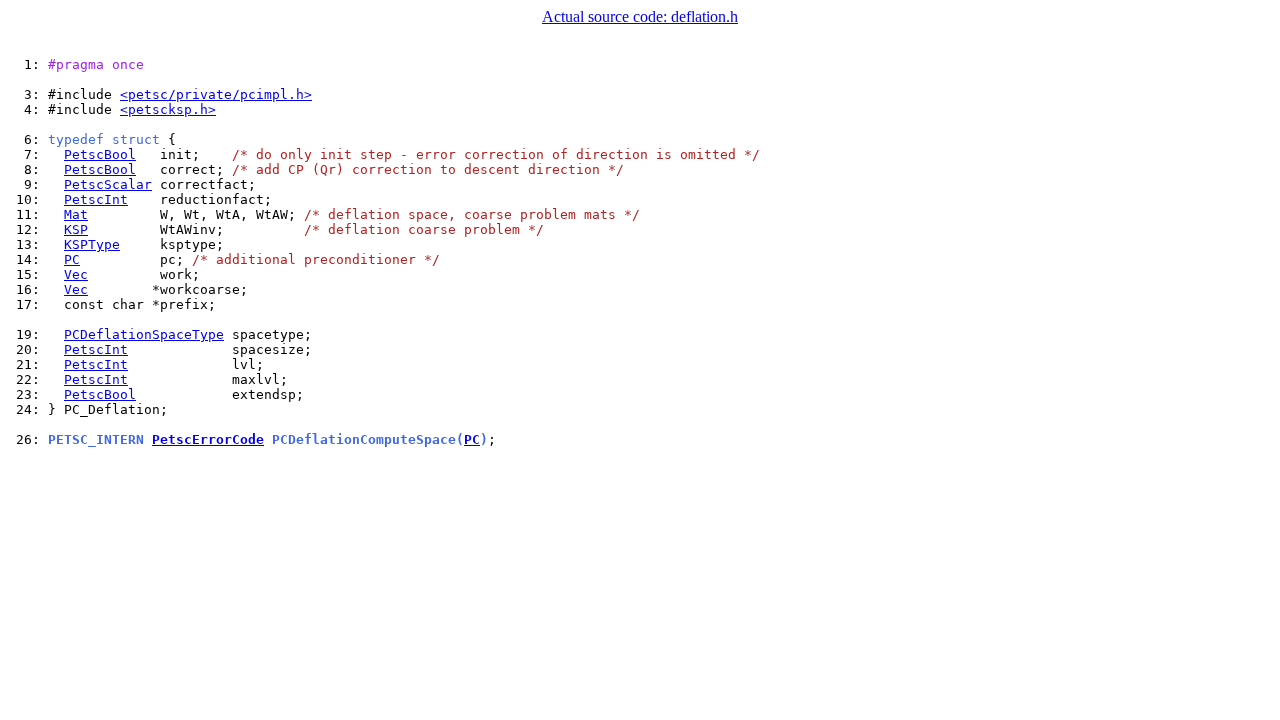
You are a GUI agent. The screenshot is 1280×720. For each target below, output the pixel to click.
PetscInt (96, 199)
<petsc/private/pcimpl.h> (216, 94)
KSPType (92, 244)
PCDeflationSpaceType (144, 334)
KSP (76, 229)
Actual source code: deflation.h (640, 16)
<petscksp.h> (168, 109)
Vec (76, 274)
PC (72, 259)
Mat (76, 214)
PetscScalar (108, 184)
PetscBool (100, 154)
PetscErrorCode (208, 439)
